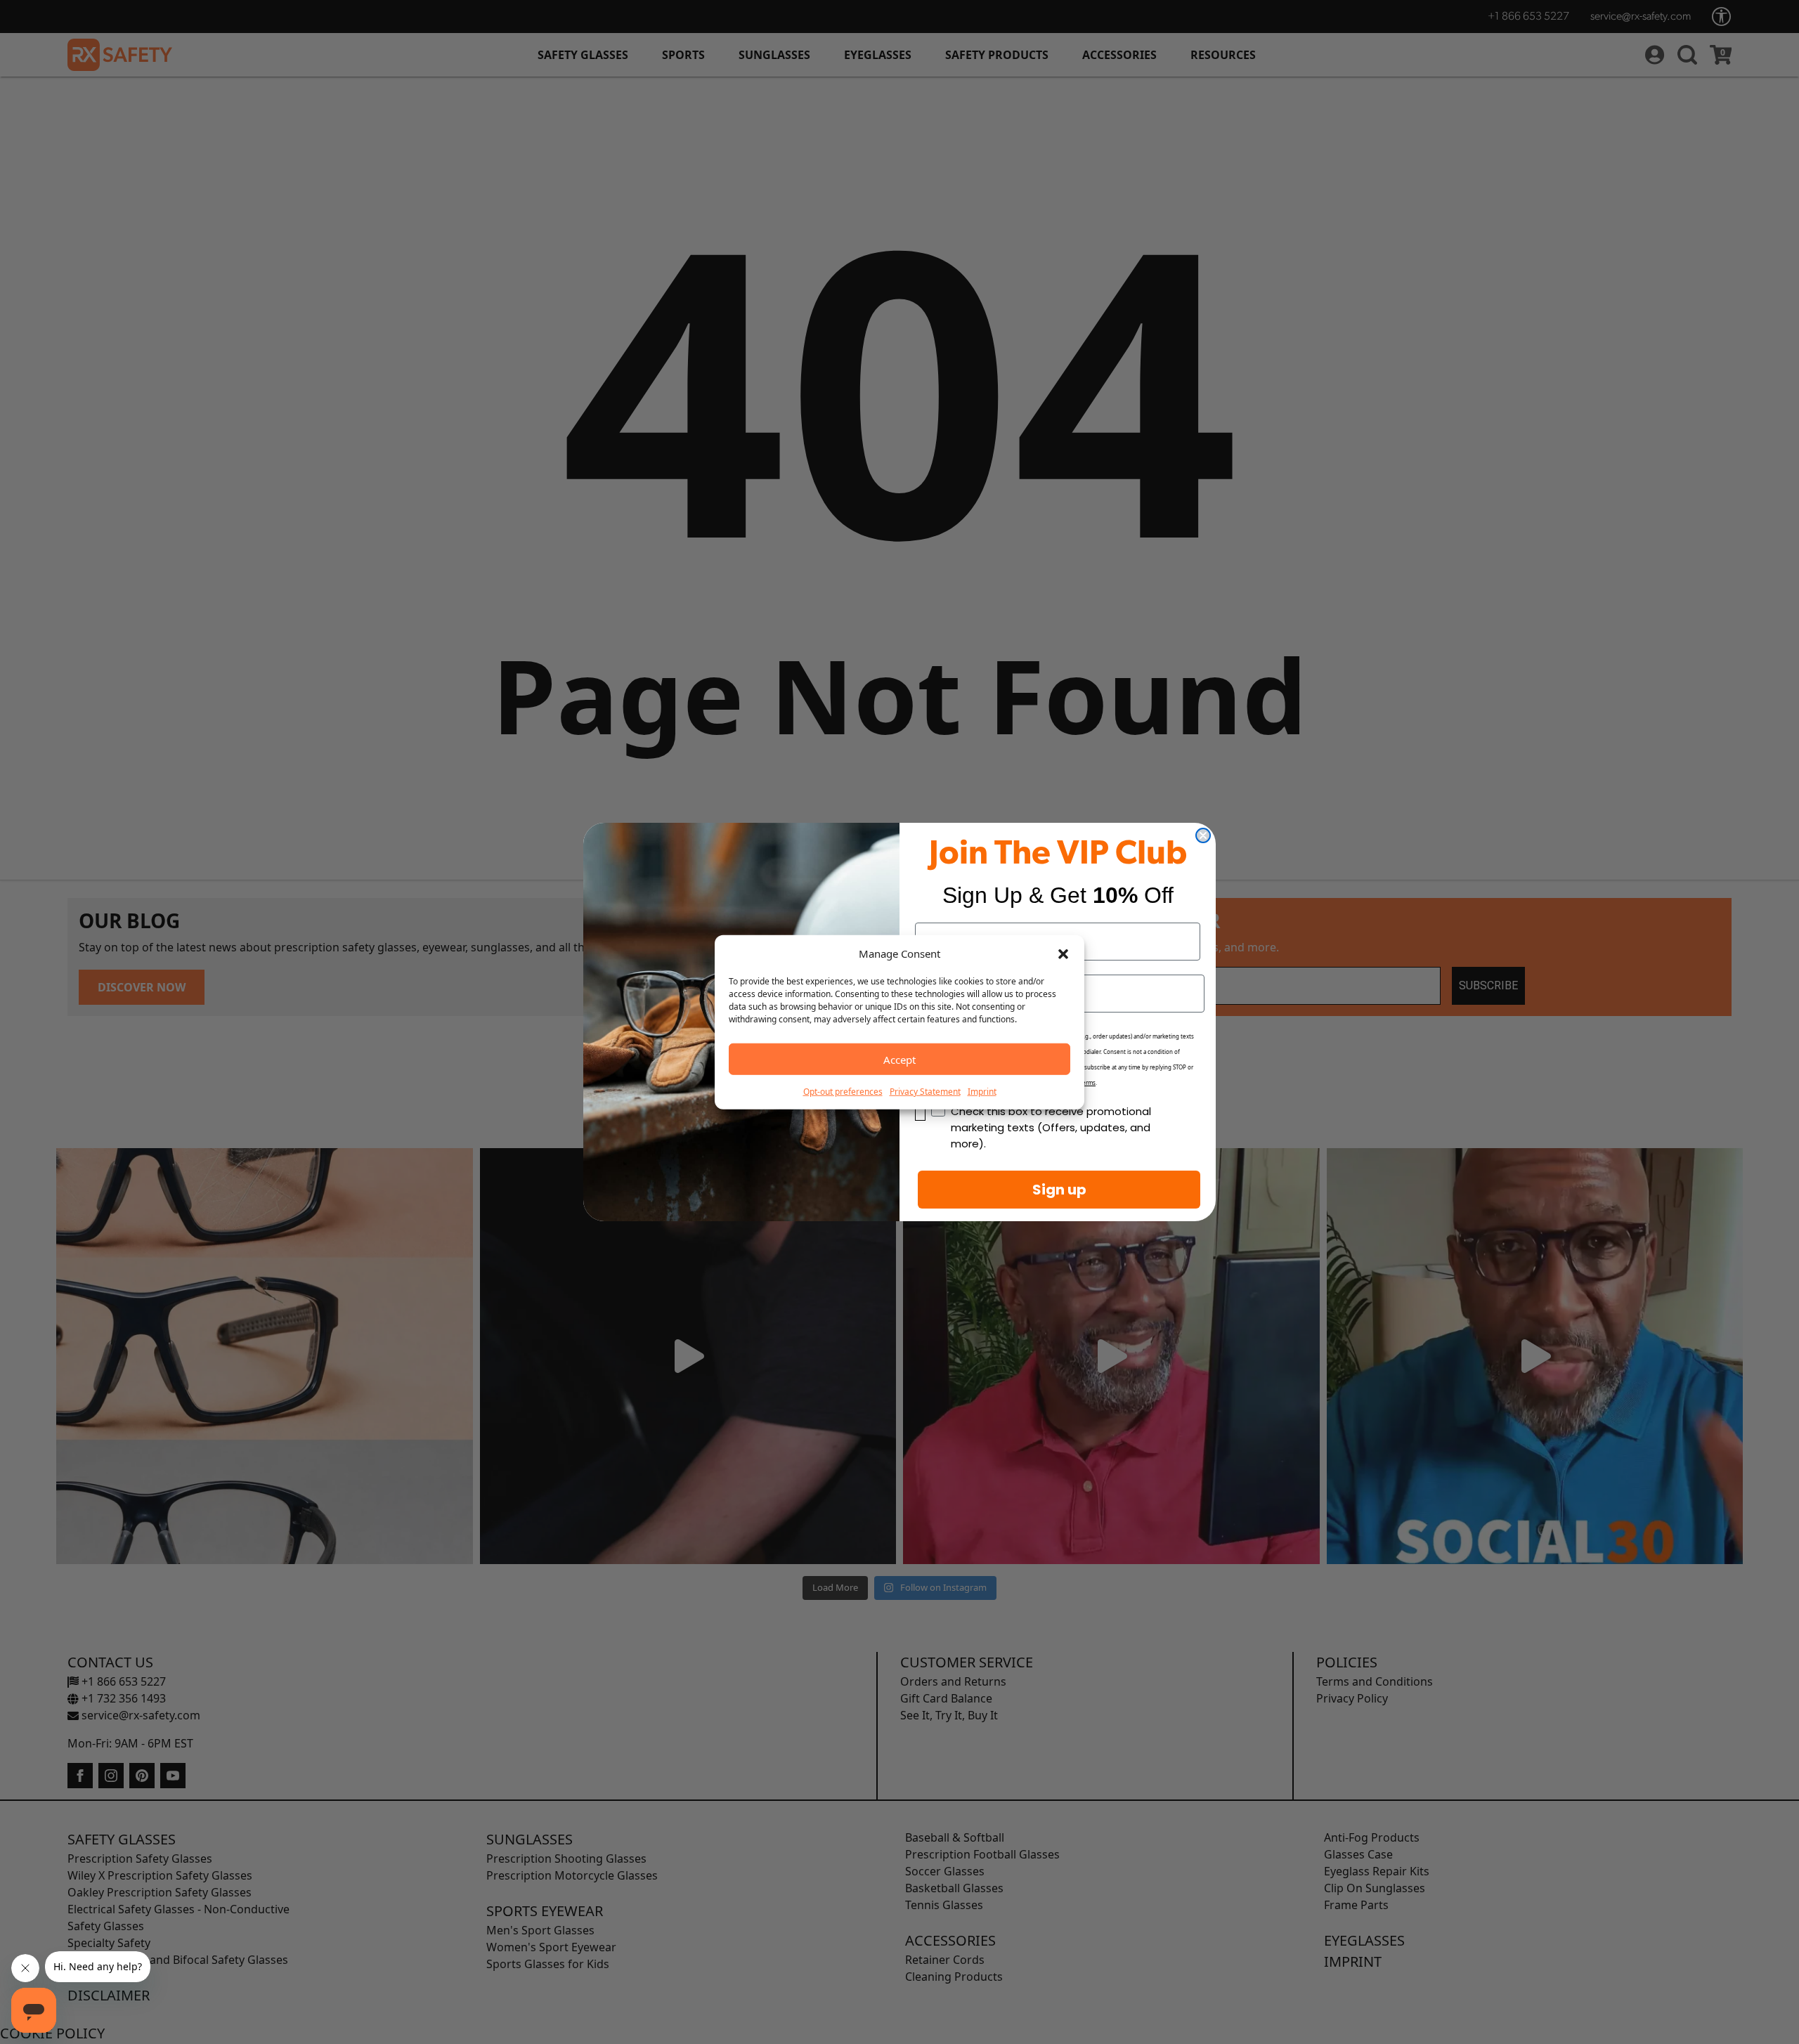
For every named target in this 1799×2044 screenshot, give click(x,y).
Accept (899, 1059)
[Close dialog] (1203, 835)
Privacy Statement (925, 1092)
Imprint (982, 1092)
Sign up (1059, 1190)
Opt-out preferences (843, 1092)
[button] (1063, 953)
